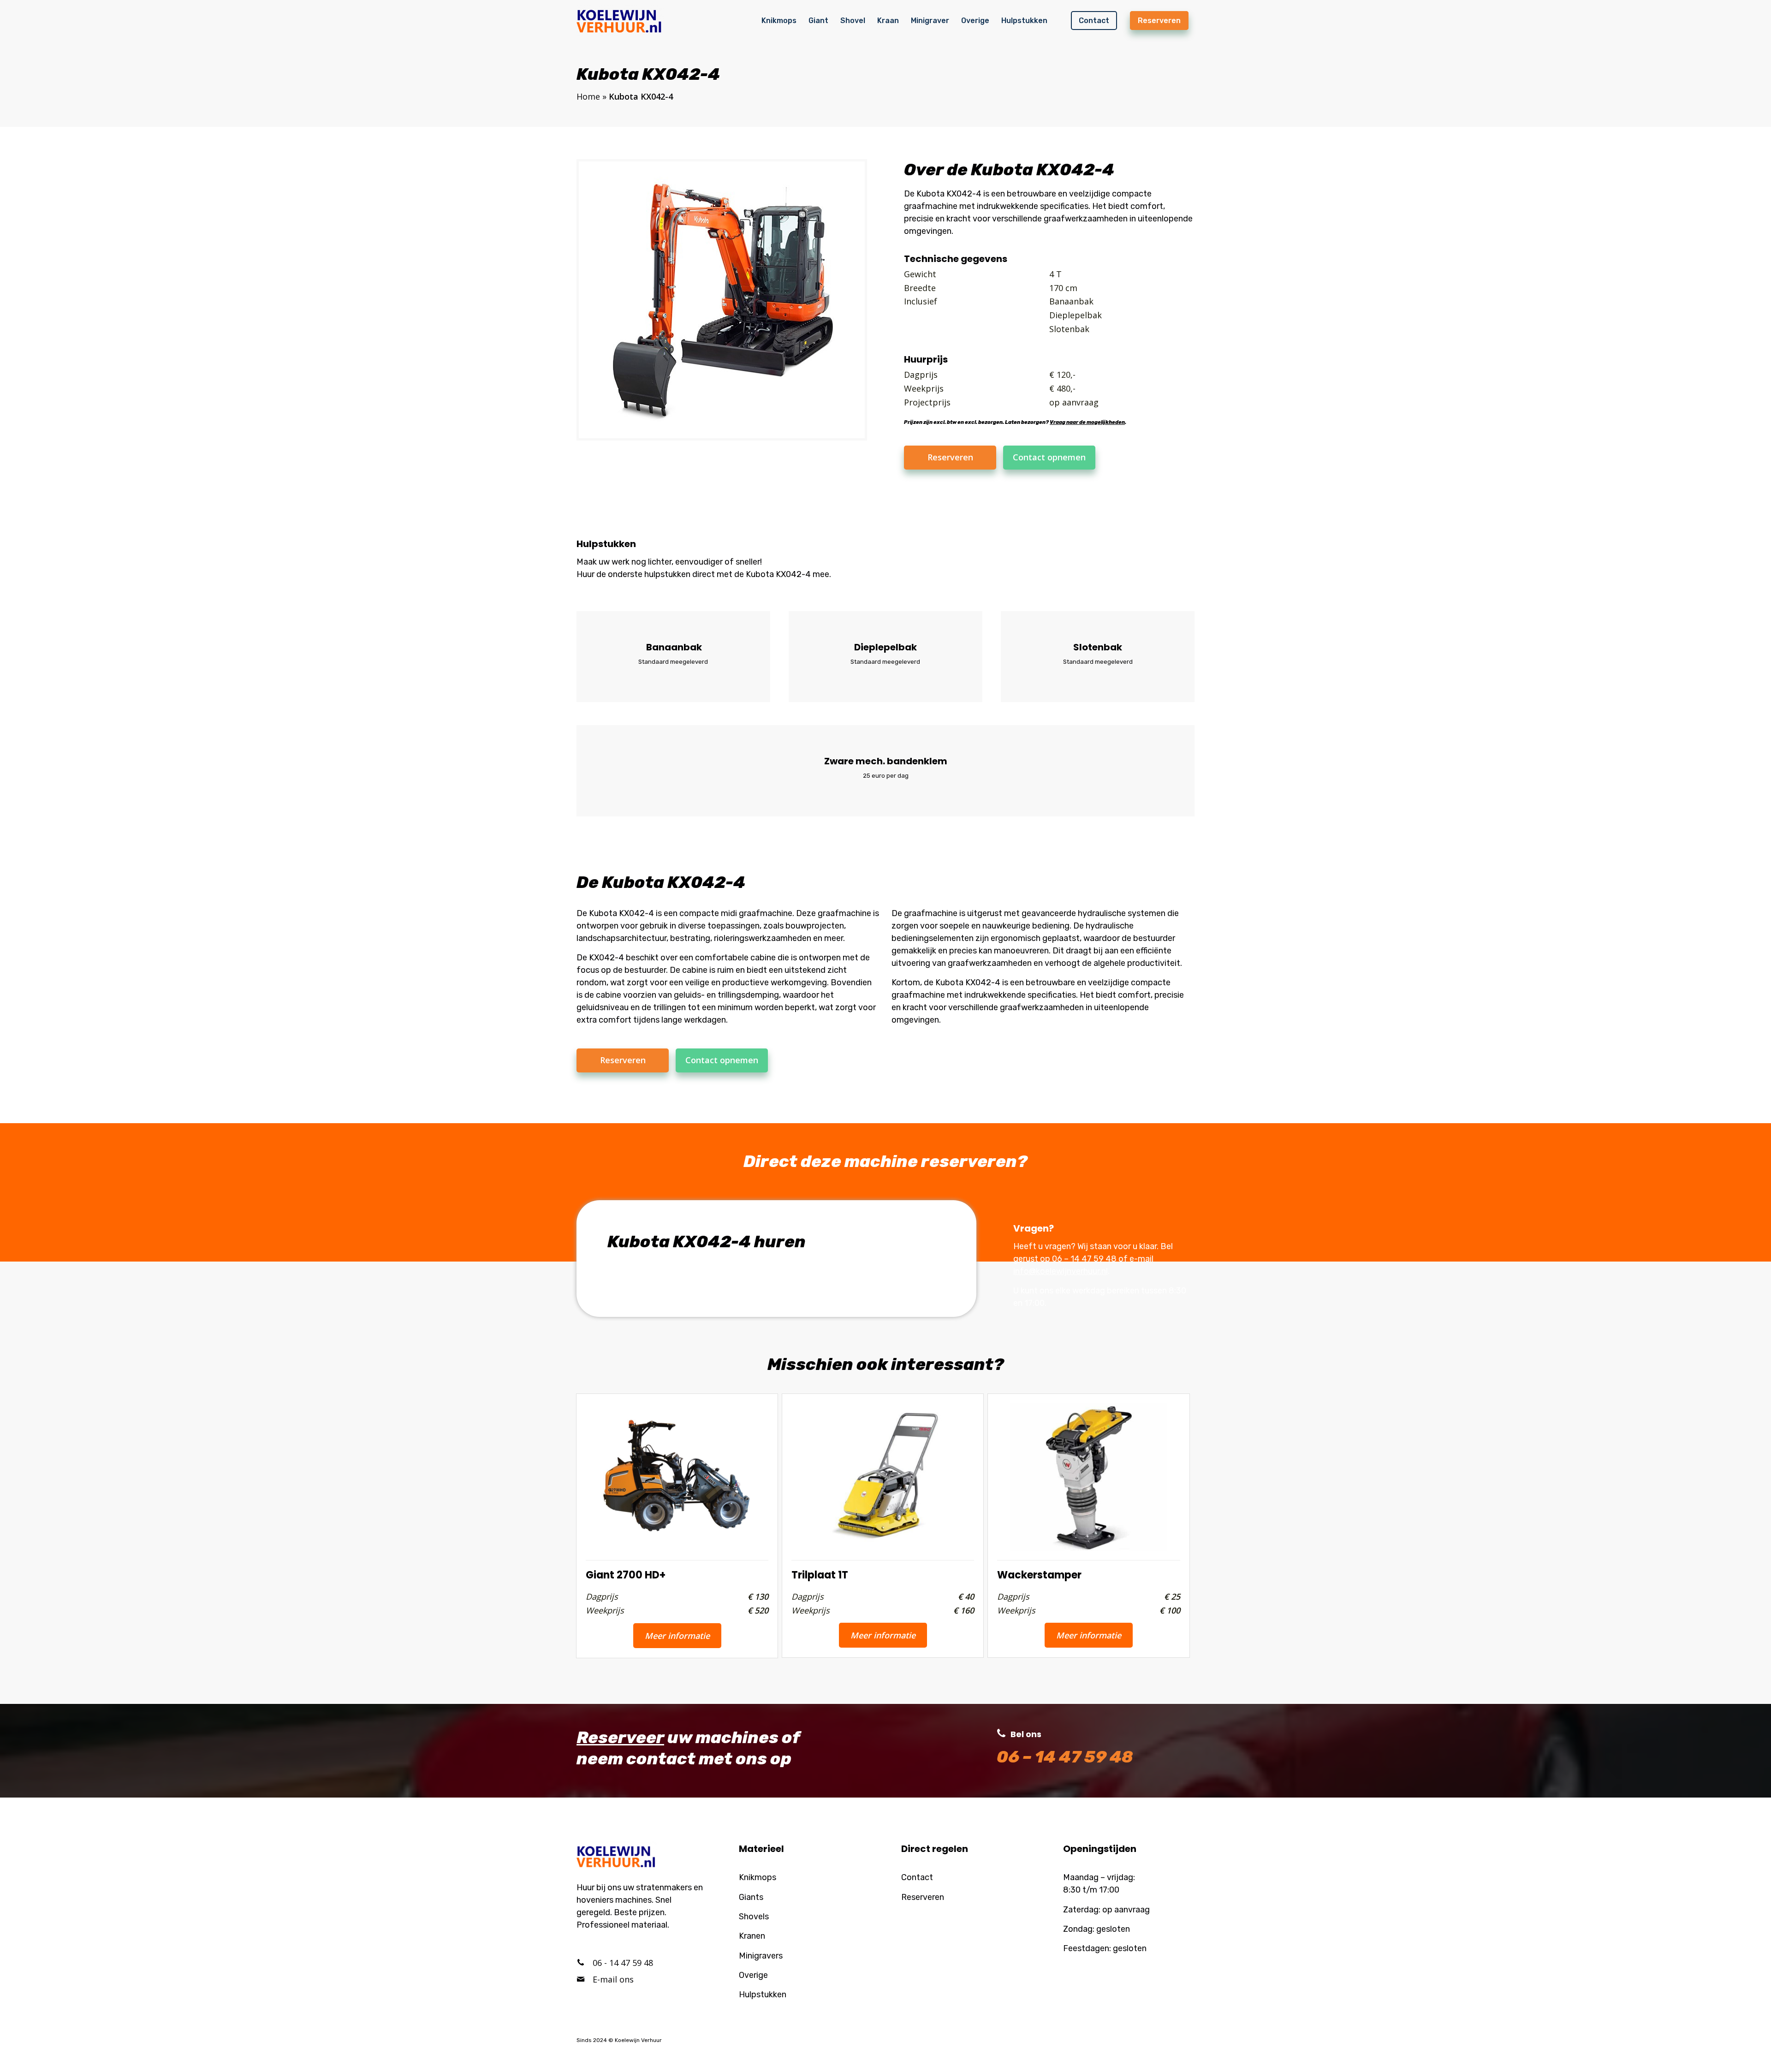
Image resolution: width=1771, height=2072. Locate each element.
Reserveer (620, 1737)
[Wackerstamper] (1088, 1472)
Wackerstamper (1039, 1575)
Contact (917, 1877)
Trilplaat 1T (820, 1575)
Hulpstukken (763, 1995)
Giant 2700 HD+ (626, 1575)
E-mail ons (613, 1979)
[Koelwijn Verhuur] (620, 20)
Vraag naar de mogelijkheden (1087, 422)
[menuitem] (779, 20)
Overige (753, 1975)
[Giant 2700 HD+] (677, 1473)
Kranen (752, 1936)
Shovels (754, 1917)
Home (588, 96)
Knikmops (758, 1877)
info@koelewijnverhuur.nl (1061, 1271)
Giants (751, 1897)
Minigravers (761, 1956)
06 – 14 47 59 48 (1084, 1259)
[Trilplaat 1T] (883, 1472)
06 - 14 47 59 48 (623, 1963)
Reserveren (923, 1897)
